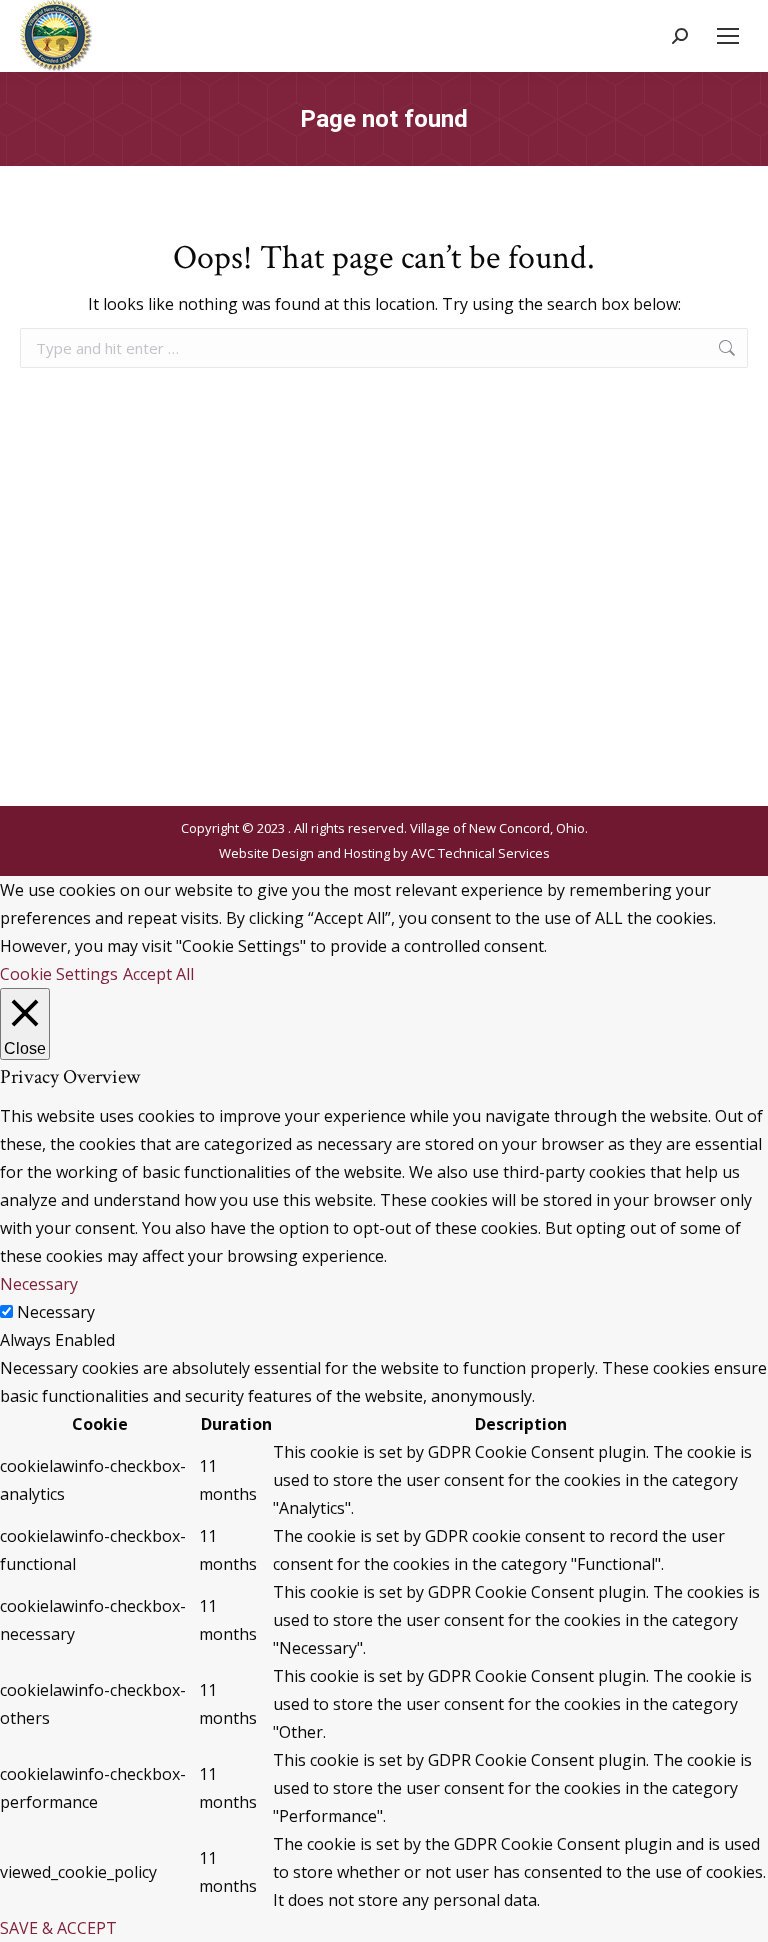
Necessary (56, 1312)
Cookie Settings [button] (59, 974)
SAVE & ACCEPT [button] (58, 1928)
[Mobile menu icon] (728, 36)
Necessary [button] (39, 1284)
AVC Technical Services (480, 853)
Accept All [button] (158, 974)
